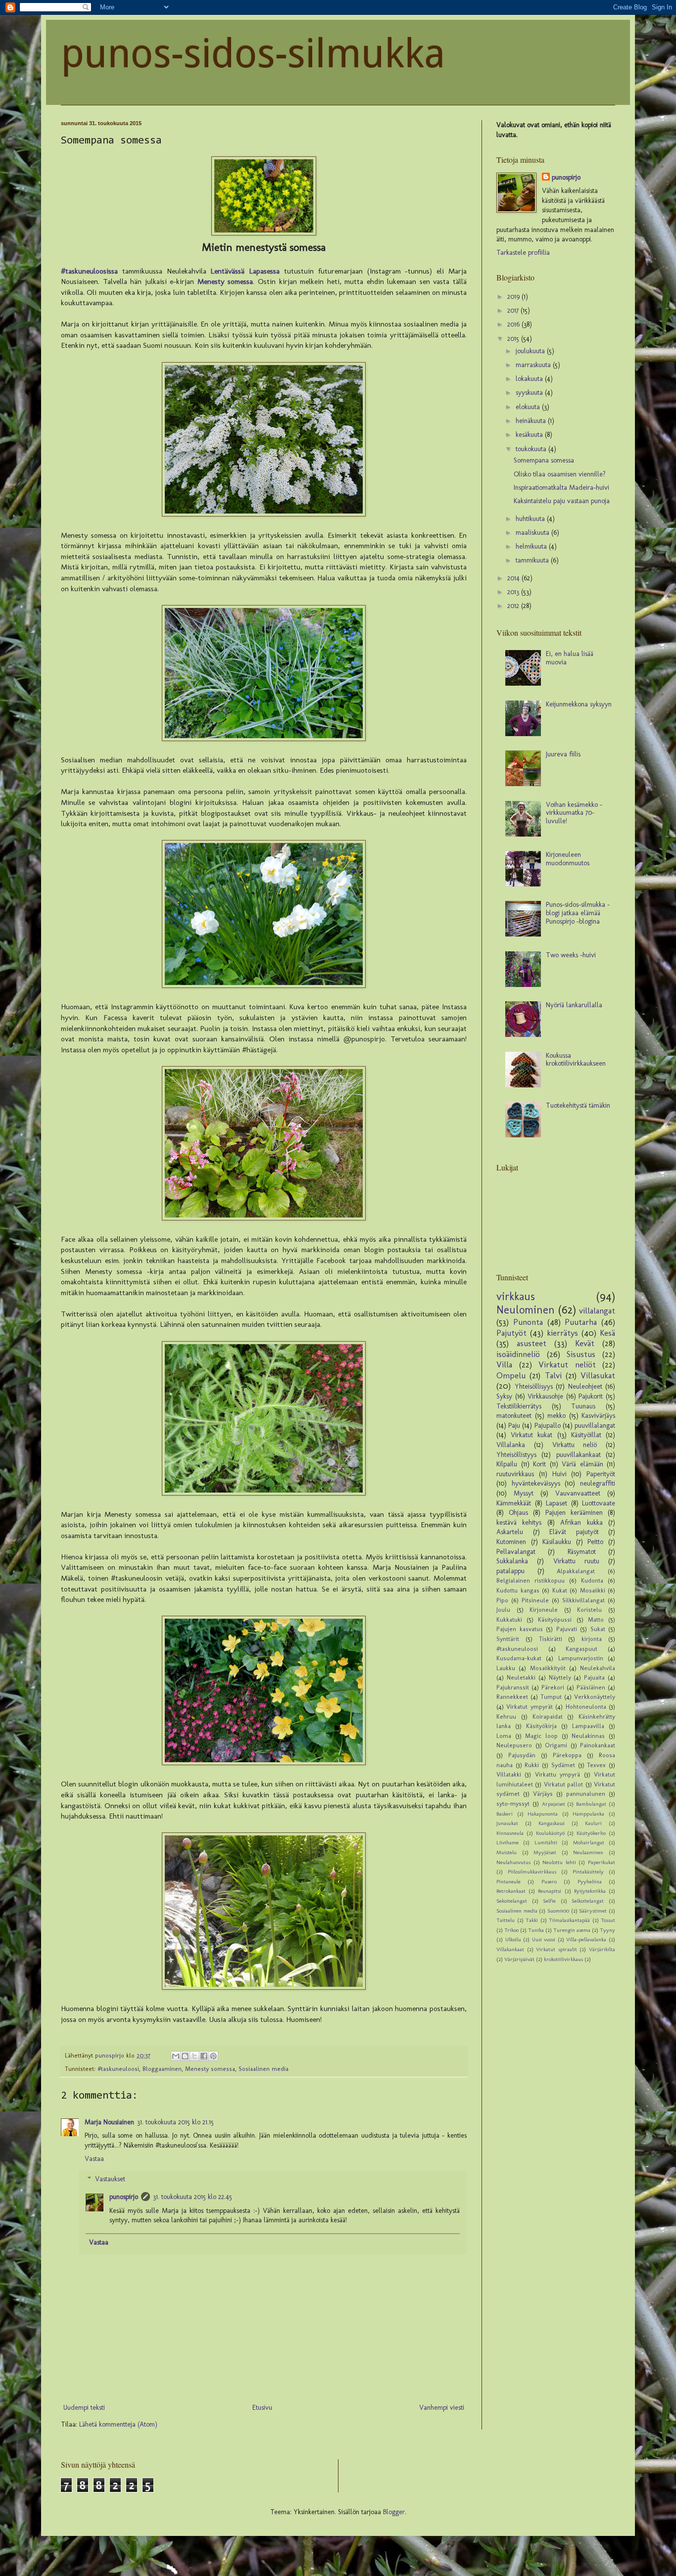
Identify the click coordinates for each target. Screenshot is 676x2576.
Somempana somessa (544, 460)
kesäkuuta (530, 435)
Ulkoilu (513, 1939)
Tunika (536, 1930)
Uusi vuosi (544, 1939)
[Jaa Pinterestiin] (213, 2056)
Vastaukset (110, 2179)
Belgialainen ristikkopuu (531, 1580)
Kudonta (592, 1580)
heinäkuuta (532, 421)
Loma (504, 1736)
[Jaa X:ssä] (194, 2056)
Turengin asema (572, 1930)
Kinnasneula (510, 1833)
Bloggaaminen (162, 2069)
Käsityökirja (541, 1726)
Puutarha (581, 1322)
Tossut (608, 1920)
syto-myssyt (513, 1803)
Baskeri (505, 1814)
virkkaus (516, 1296)
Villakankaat (510, 1949)
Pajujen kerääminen (574, 1513)
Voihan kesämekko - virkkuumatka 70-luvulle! (574, 813)
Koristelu (589, 1610)
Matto (596, 1619)
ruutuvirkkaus (515, 1474)
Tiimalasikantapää (569, 1920)
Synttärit (508, 1639)
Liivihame (507, 1842)
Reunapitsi (550, 1891)
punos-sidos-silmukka (253, 54)
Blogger (394, 2512)
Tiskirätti (551, 1639)
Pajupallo (548, 1426)
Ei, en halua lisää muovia (570, 658)
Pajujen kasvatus (520, 1629)
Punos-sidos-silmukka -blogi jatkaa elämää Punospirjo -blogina (578, 913)
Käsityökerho (591, 1833)
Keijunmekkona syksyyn (579, 704)
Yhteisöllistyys (516, 1455)
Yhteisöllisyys (534, 1386)
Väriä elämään (582, 1464)
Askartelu (510, 1532)
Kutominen (511, 1542)
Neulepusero (514, 1745)
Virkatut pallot (563, 1784)
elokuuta (529, 407)
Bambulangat (591, 1804)
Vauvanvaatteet (578, 1493)
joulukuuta (531, 351)
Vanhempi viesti (442, 2408)
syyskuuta (530, 393)
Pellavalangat (516, 1552)
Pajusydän (522, 1755)
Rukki (532, 1765)
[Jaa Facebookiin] (204, 2056)
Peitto (595, 1542)
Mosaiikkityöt (548, 1668)
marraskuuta (534, 365)
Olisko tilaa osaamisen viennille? (560, 474)
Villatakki (509, 1774)
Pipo (502, 1600)
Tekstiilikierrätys (519, 1406)
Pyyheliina (590, 1881)
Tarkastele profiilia (523, 253)
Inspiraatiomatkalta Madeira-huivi (561, 488)
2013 (514, 592)
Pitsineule (535, 1600)
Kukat (560, 1590)
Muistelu (507, 1852)
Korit (539, 1464)
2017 (514, 310)
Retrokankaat (511, 1891)
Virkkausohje (545, 1396)
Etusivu (262, 2408)
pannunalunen (586, 1794)
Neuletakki (521, 1677)
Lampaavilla (588, 1726)
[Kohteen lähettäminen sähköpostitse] (176, 2056)
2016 (514, 324)
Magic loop (541, 1736)
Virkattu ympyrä (557, 1774)
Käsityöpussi (555, 1619)
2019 (514, 297)
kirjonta (592, 1639)
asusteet (531, 1343)
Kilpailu (507, 1464)
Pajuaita (594, 1677)
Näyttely (560, 1677)
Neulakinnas (588, 1736)
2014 (514, 578)
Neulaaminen (588, 1852)
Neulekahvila (598, 1668)
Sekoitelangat (512, 1901)
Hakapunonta (543, 1814)
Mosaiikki (593, 1590)
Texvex (596, 1765)
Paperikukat (602, 1862)
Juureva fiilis (563, 754)
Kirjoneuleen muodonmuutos (568, 859)
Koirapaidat (548, 1716)
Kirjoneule (544, 1610)
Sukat (598, 1629)
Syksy (504, 1396)
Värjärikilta (602, 1949)
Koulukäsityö (550, 1833)
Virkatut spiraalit (556, 1949)
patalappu (510, 1571)
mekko (556, 1416)
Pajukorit (591, 1396)
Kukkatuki (509, 1619)
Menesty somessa (225, 281)
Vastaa (94, 2159)
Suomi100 (558, 1911)
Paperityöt (601, 1474)
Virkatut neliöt (567, 1364)
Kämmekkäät (514, 1503)
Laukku (506, 1668)
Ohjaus (518, 1513)
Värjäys (543, 1794)
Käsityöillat (586, 1435)
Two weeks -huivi (571, 955)
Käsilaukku (557, 1542)
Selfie (549, 1901)
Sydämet (563, 1765)
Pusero (549, 1881)
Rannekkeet (512, 1697)
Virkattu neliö (575, 1445)
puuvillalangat (595, 1426)
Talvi (553, 1375)
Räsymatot (582, 1552)
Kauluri (593, 1823)
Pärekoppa (567, 1755)
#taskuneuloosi (118, 2069)
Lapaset (556, 1503)
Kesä (607, 1333)
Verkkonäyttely (595, 1697)
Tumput (551, 1697)
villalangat (597, 1311)
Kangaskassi (552, 1823)
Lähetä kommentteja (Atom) (118, 2424)
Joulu (503, 1610)
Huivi (559, 1474)
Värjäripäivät (519, 1959)
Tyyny (607, 1930)
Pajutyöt (511, 1333)
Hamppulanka (588, 1814)
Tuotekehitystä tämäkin (578, 1105)
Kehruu (506, 1716)
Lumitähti (546, 1842)
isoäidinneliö (518, 1354)
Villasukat (598, 1375)
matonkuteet (514, 1416)
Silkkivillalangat (583, 1600)
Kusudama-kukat (519, 1658)
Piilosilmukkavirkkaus (532, 1872)
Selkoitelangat (588, 1901)
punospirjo (124, 2197)
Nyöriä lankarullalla (574, 1005)
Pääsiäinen (591, 1687)
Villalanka (511, 1445)
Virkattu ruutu (576, 1561)
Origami (556, 1745)
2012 (514, 606)
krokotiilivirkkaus (563, 1959)
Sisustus (581, 1354)
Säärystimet (593, 1911)
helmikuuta (532, 546)
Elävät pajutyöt (574, 1532)
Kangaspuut (581, 1649)
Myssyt (524, 1493)
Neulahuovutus (513, 1862)
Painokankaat (598, 1745)
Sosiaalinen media (264, 2069)
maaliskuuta (533, 533)
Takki (532, 1920)
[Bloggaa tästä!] (185, 2056)
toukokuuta (532, 449)
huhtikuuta (531, 519)
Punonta (528, 1322)
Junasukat (507, 1823)
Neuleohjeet (585, 1386)
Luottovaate (599, 1503)
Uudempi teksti (84, 2408)
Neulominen (526, 1310)
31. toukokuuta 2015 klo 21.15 (175, 2122)
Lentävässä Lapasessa (245, 271)
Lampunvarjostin (581, 1658)
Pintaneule (508, 1881)
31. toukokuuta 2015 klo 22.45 (193, 2197)
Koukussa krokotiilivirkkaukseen (576, 1060)
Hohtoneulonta (586, 1707)
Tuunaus (583, 1406)
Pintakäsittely (588, 1872)
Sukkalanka (512, 1561)
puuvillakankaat (579, 1455)
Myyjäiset (545, 1852)
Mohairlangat (589, 1842)
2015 (514, 339)
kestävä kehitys (519, 1522)
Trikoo (511, 1930)
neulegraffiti (598, 1483)
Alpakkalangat (576, 1571)
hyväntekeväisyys (536, 1483)
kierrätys (562, 1333)
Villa (504, 1364)
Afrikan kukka (581, 1522)
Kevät (585, 1343)
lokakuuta (530, 379)
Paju (514, 1426)
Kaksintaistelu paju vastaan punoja (562, 501)
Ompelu (511, 1375)
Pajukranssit (513, 1687)
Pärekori (553, 1687)
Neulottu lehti (559, 1862)
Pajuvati (567, 1629)
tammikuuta (533, 560)
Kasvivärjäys (598, 1416)
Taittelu (506, 1920)
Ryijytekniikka (590, 1891)
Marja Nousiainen (109, 2122)
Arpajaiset (554, 1804)
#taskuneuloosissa (89, 271)
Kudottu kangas (518, 1590)
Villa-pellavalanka (586, 1939)
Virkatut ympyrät (529, 1707)
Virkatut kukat (531, 1435)
